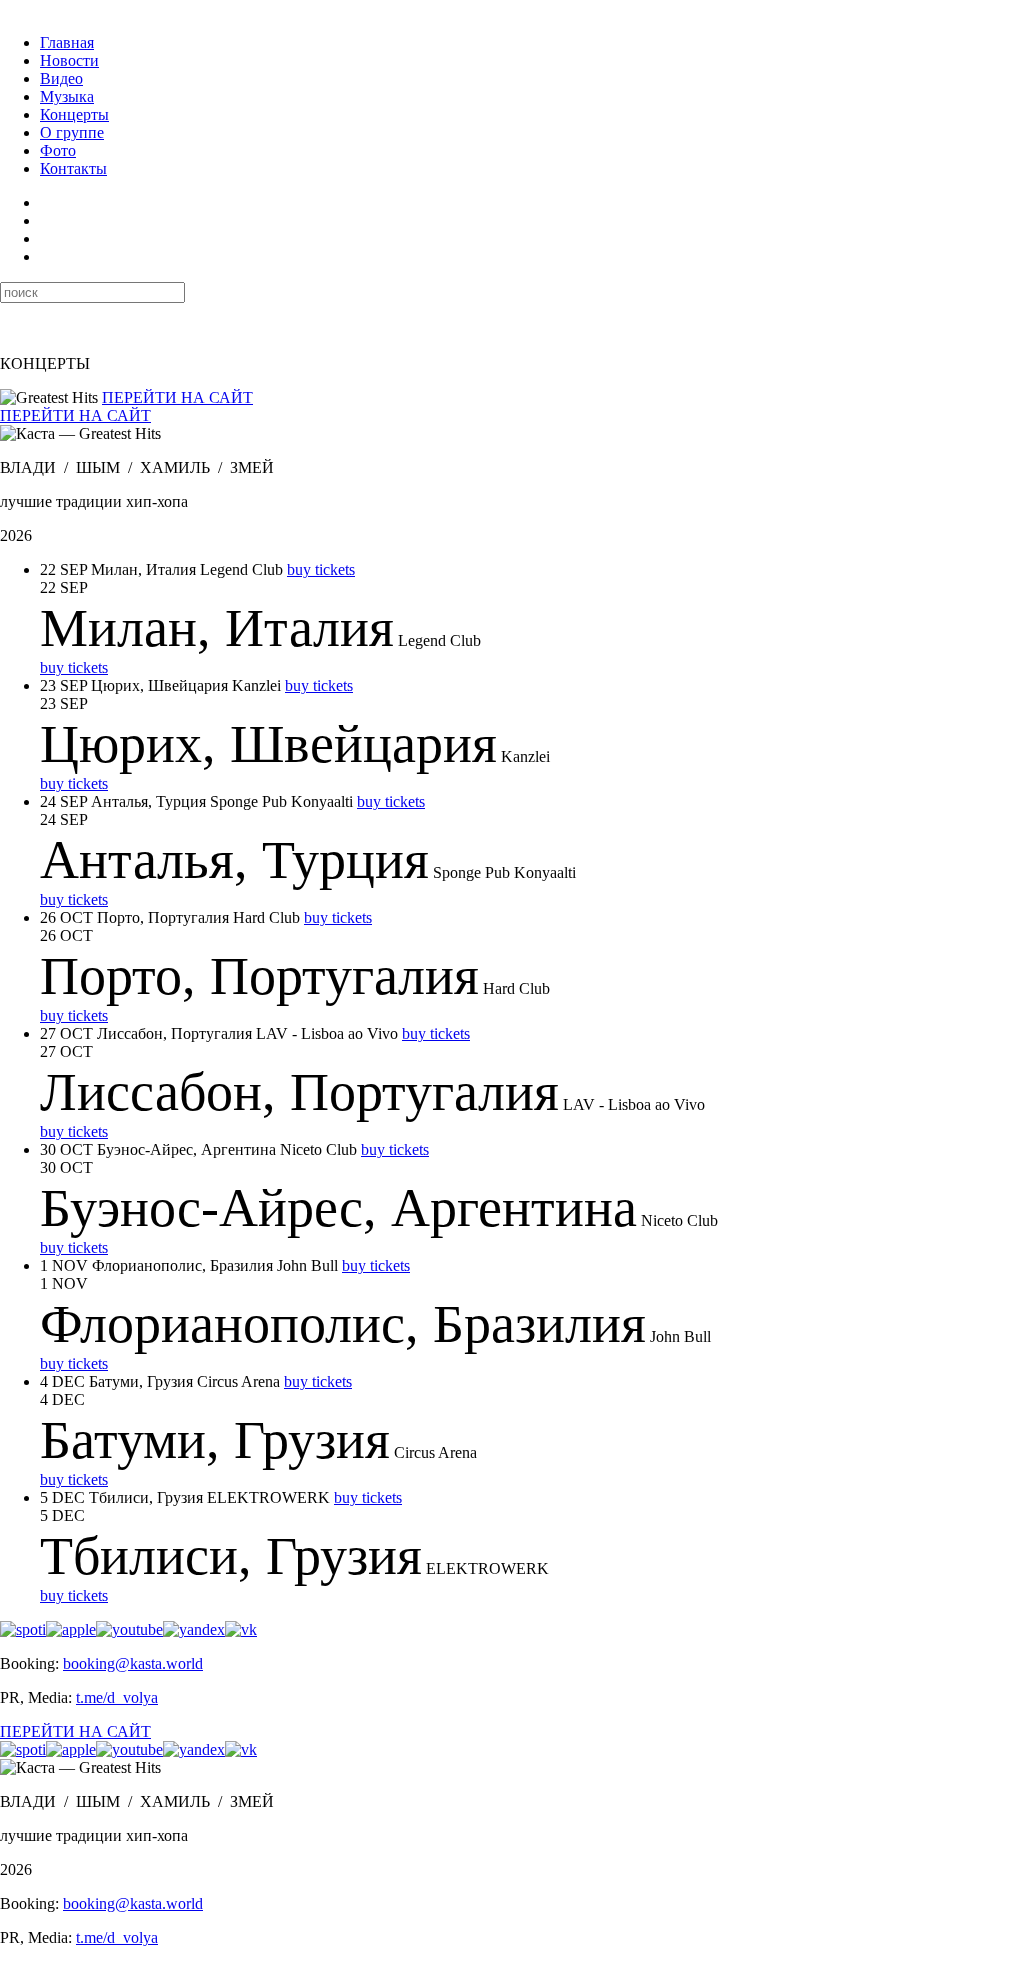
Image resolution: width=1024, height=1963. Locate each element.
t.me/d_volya (117, 1697)
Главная (67, 42)
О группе (72, 132)
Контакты (73, 168)
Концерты (74, 114)
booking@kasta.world (133, 1663)
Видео (61, 78)
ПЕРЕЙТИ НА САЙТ (177, 397)
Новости (69, 60)
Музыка (67, 96)
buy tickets (321, 569)
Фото (58, 150)
